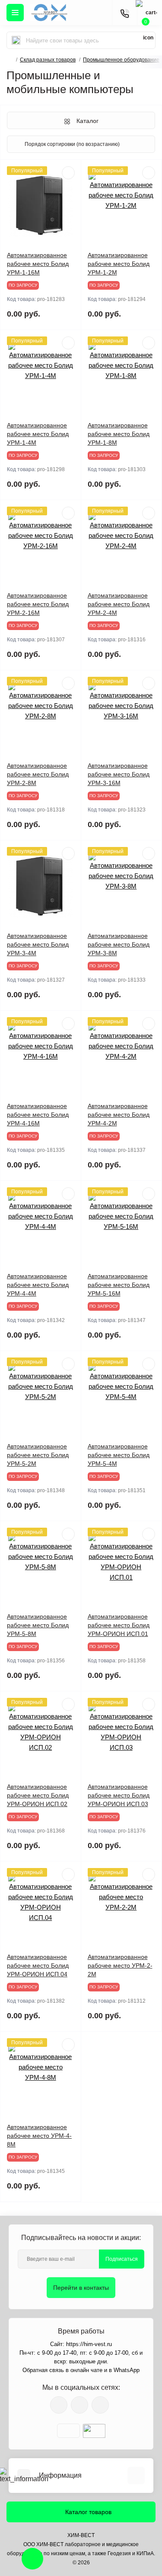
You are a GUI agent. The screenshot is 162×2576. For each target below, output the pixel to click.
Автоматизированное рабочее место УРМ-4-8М (39, 2136)
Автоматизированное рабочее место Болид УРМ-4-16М (38, 1115)
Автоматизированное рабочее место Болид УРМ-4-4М (38, 1285)
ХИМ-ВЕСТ (81, 2535)
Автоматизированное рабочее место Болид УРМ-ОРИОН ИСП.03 (119, 1795)
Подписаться (122, 2259)
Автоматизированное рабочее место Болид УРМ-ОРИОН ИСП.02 (38, 1795)
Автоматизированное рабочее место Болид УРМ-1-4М (38, 434)
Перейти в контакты (81, 2288)
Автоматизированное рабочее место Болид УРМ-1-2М (119, 264)
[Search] (16, 40)
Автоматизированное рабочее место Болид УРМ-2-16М (38, 604)
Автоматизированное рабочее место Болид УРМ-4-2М (119, 1115)
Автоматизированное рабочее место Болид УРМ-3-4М (38, 944)
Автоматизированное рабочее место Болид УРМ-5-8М (38, 1625)
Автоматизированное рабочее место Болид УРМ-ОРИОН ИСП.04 (38, 1965)
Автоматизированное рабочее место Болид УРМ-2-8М (38, 774)
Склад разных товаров (48, 60)
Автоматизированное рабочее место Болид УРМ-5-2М (38, 1455)
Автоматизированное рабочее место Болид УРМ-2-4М (119, 604)
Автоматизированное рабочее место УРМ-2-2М (120, 1965)
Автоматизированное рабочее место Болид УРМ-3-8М (119, 944)
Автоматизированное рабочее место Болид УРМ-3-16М (119, 774)
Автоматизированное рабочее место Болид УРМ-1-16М (38, 264)
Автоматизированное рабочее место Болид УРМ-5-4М (119, 1455)
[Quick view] (68, 173)
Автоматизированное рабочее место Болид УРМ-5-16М (119, 1285)
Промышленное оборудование (121, 60)
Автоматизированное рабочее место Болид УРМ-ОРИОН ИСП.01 (119, 1625)
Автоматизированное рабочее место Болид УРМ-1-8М (119, 434)
